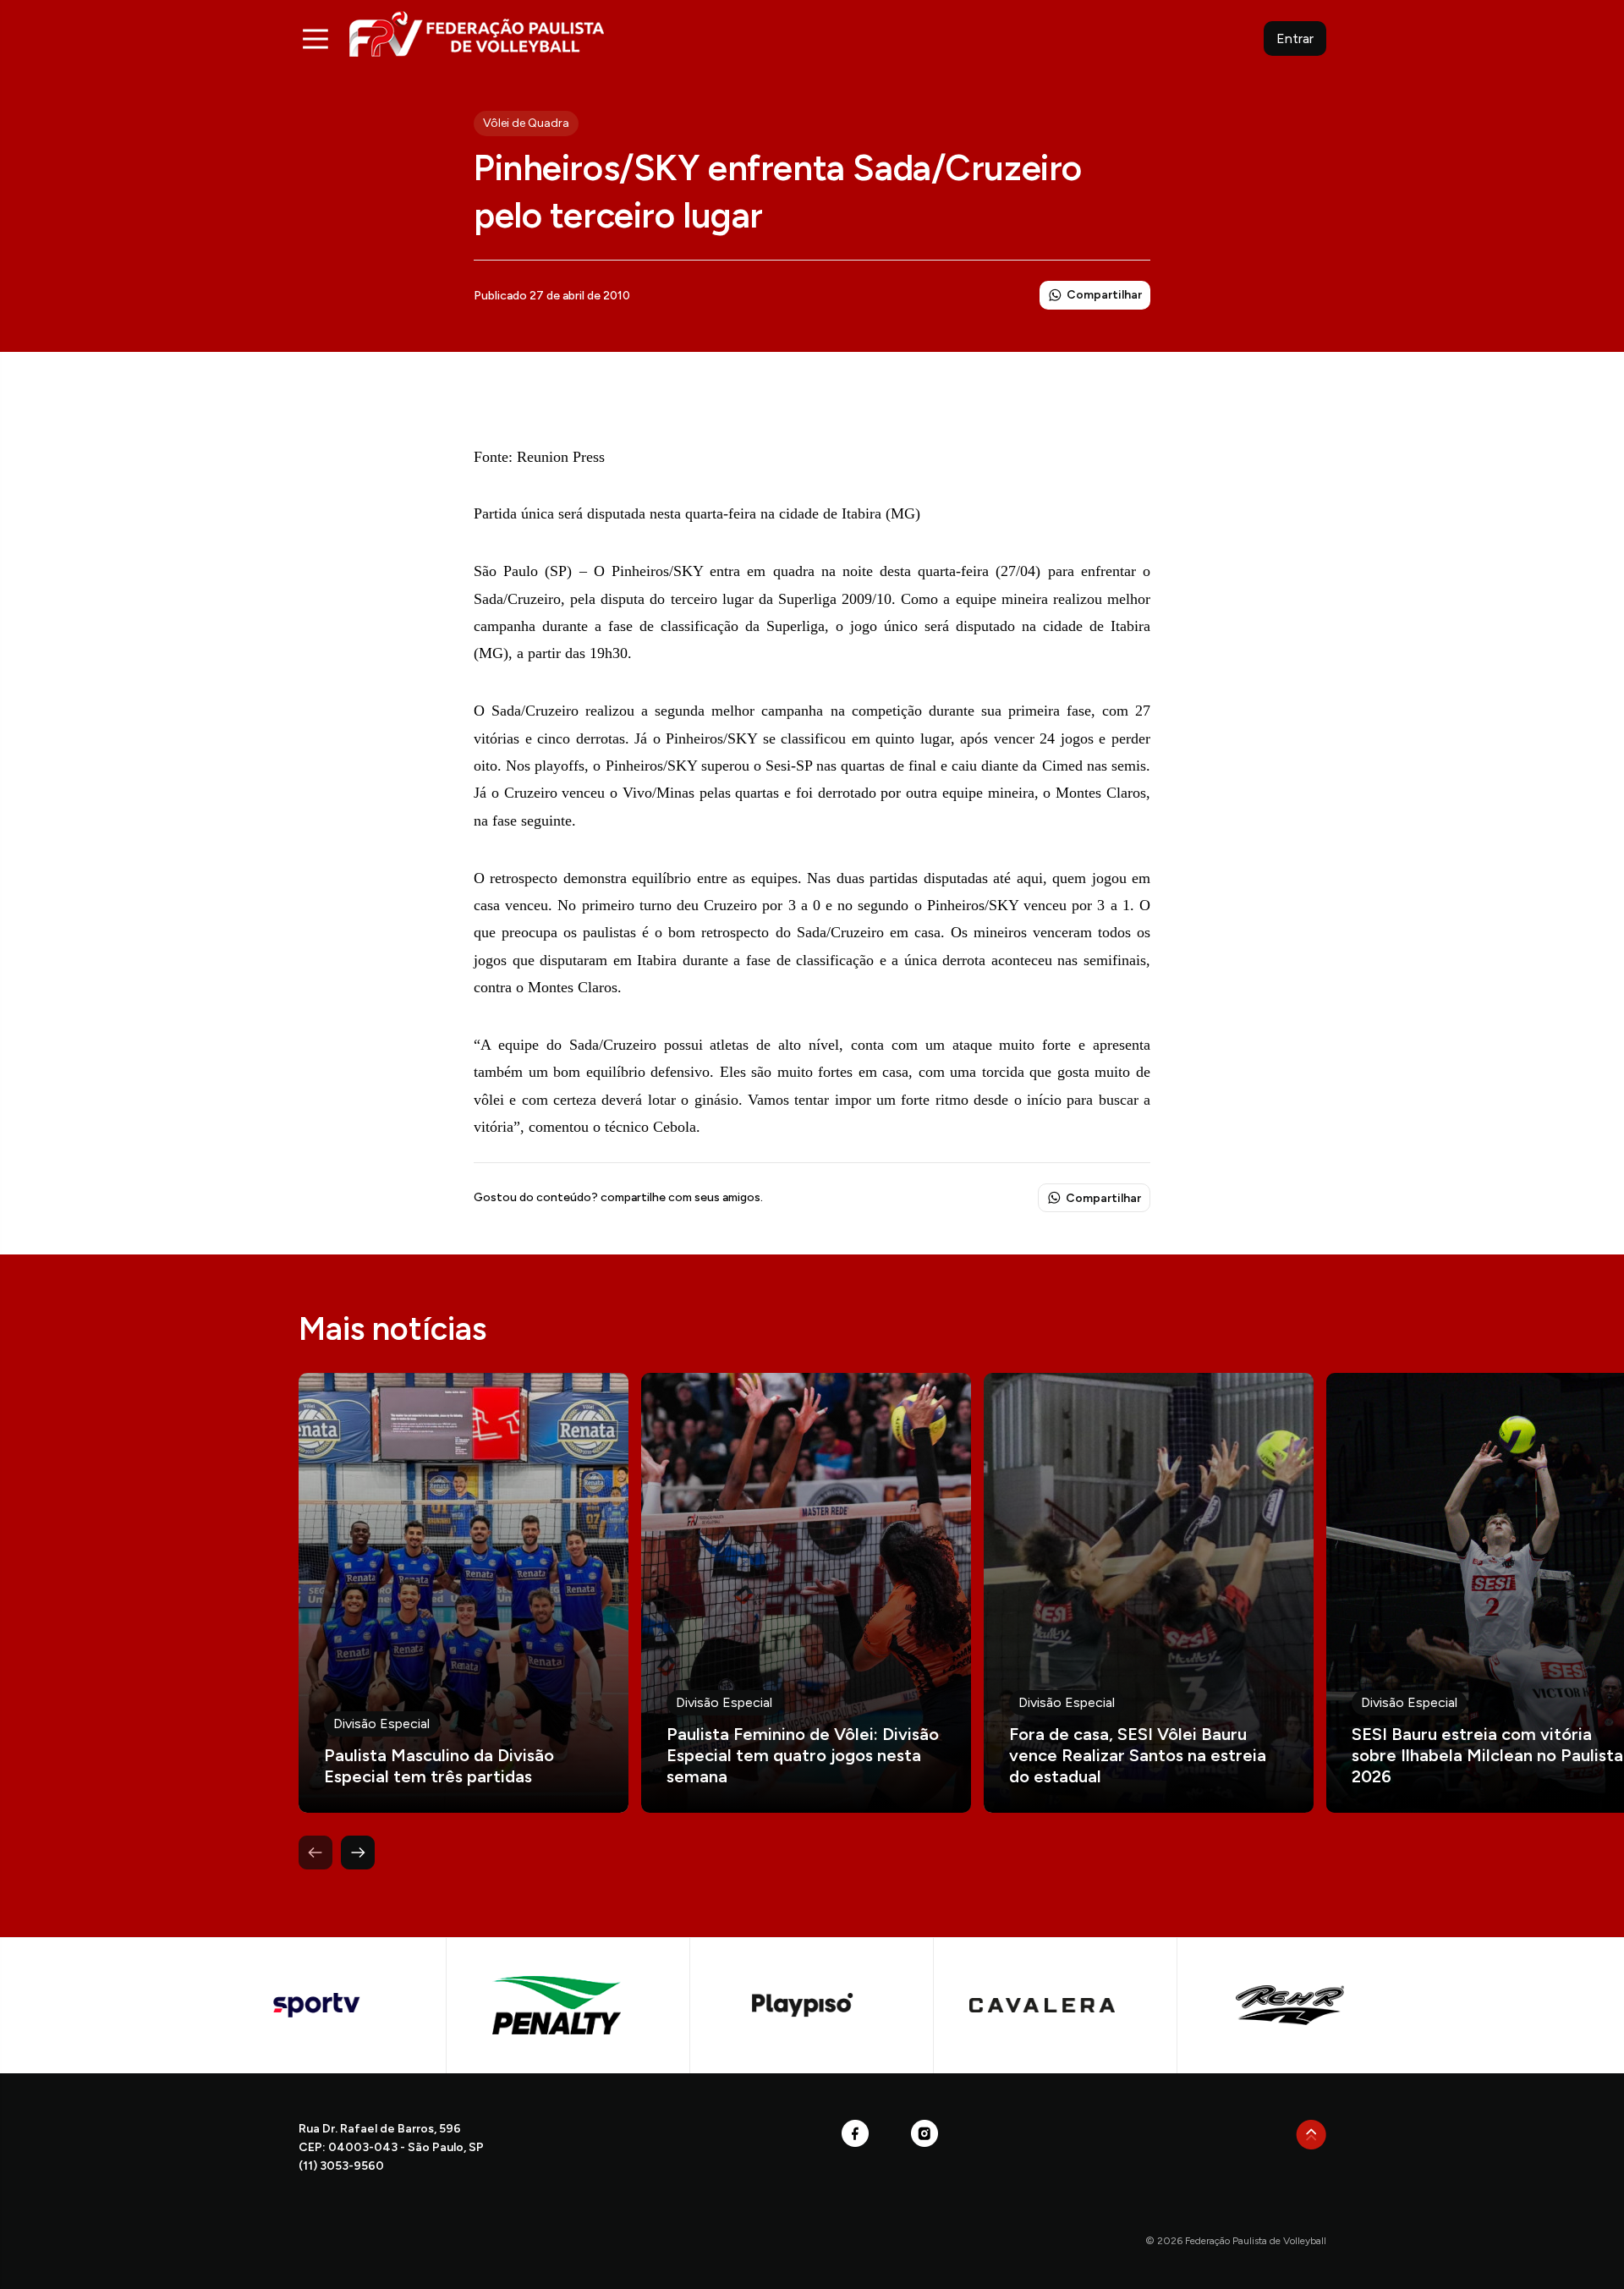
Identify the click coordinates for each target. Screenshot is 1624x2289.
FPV (477, 33)
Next (358, 1853)
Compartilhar (1104, 295)
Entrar (1295, 38)
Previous (315, 1853)
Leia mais (464, 1593)
